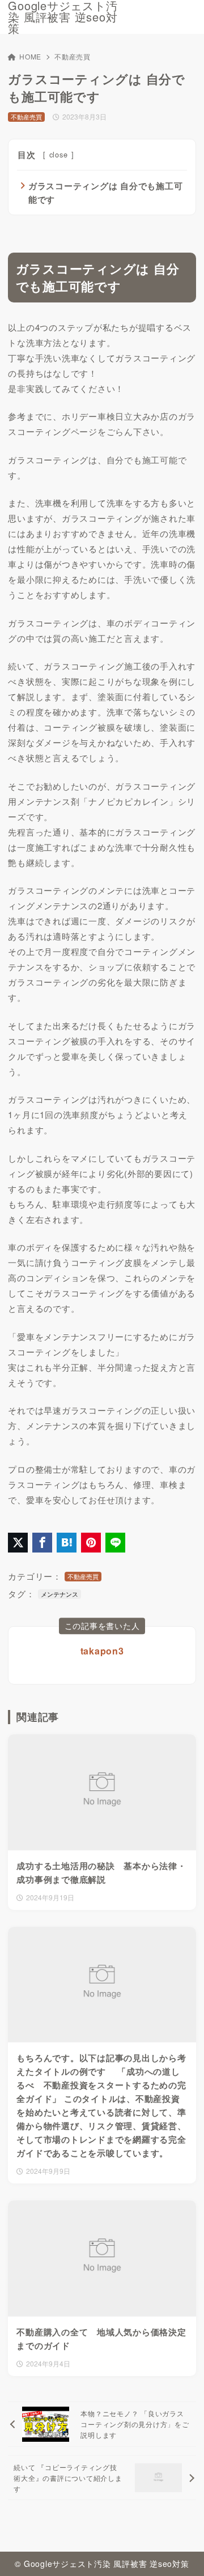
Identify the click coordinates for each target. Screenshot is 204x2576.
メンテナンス (59, 1594)
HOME (30, 56)
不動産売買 (73, 56)
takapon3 (102, 1651)
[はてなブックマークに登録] (67, 1543)
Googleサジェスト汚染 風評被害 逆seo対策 (63, 17)
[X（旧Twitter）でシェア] (18, 1543)
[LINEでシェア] (115, 1543)
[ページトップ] (181, 2553)
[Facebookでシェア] (42, 1543)
